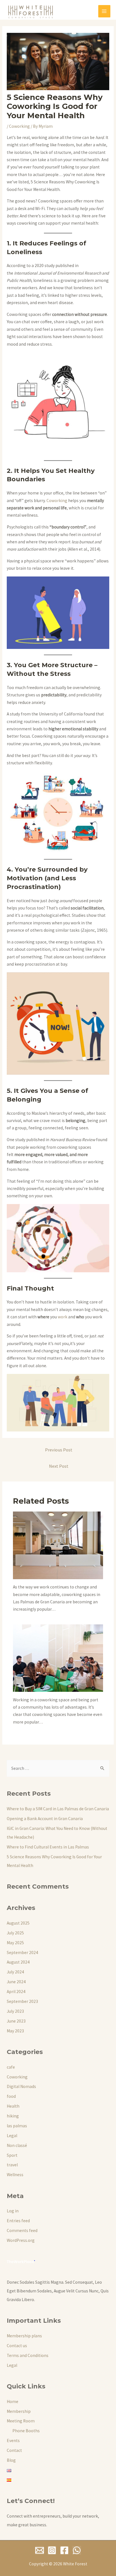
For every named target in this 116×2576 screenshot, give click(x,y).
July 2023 (15, 2011)
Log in (13, 2211)
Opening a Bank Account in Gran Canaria (45, 1819)
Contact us (17, 2346)
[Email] (40, 2550)
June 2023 (16, 2021)
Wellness (15, 2175)
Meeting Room (21, 2421)
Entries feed (18, 2221)
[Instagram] (52, 2550)
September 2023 (22, 2001)
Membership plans (24, 2336)
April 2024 (16, 1992)
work (63, 1317)
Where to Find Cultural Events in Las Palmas (48, 1847)
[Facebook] (64, 2550)
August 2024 (18, 1962)
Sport (12, 2155)
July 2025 (15, 1933)
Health (13, 2106)
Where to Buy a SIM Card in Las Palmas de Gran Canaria (58, 1809)
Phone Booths (26, 2431)
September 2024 (22, 1952)
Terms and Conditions (28, 2355)
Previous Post (59, 1450)
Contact (14, 2450)
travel (12, 2165)
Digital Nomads (21, 2086)
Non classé (17, 2145)
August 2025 (18, 1923)
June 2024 (16, 1982)
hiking (13, 2116)
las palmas (17, 2126)
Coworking (19, 126)
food (11, 2096)
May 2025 (15, 1943)
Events (13, 2441)
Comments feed (22, 2230)
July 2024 (15, 1972)
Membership (19, 2411)
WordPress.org (21, 2240)
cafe (11, 2067)
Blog (11, 2460)
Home (13, 2401)
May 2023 (15, 2031)
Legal (12, 2136)
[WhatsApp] (77, 2550)
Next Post (59, 1466)
